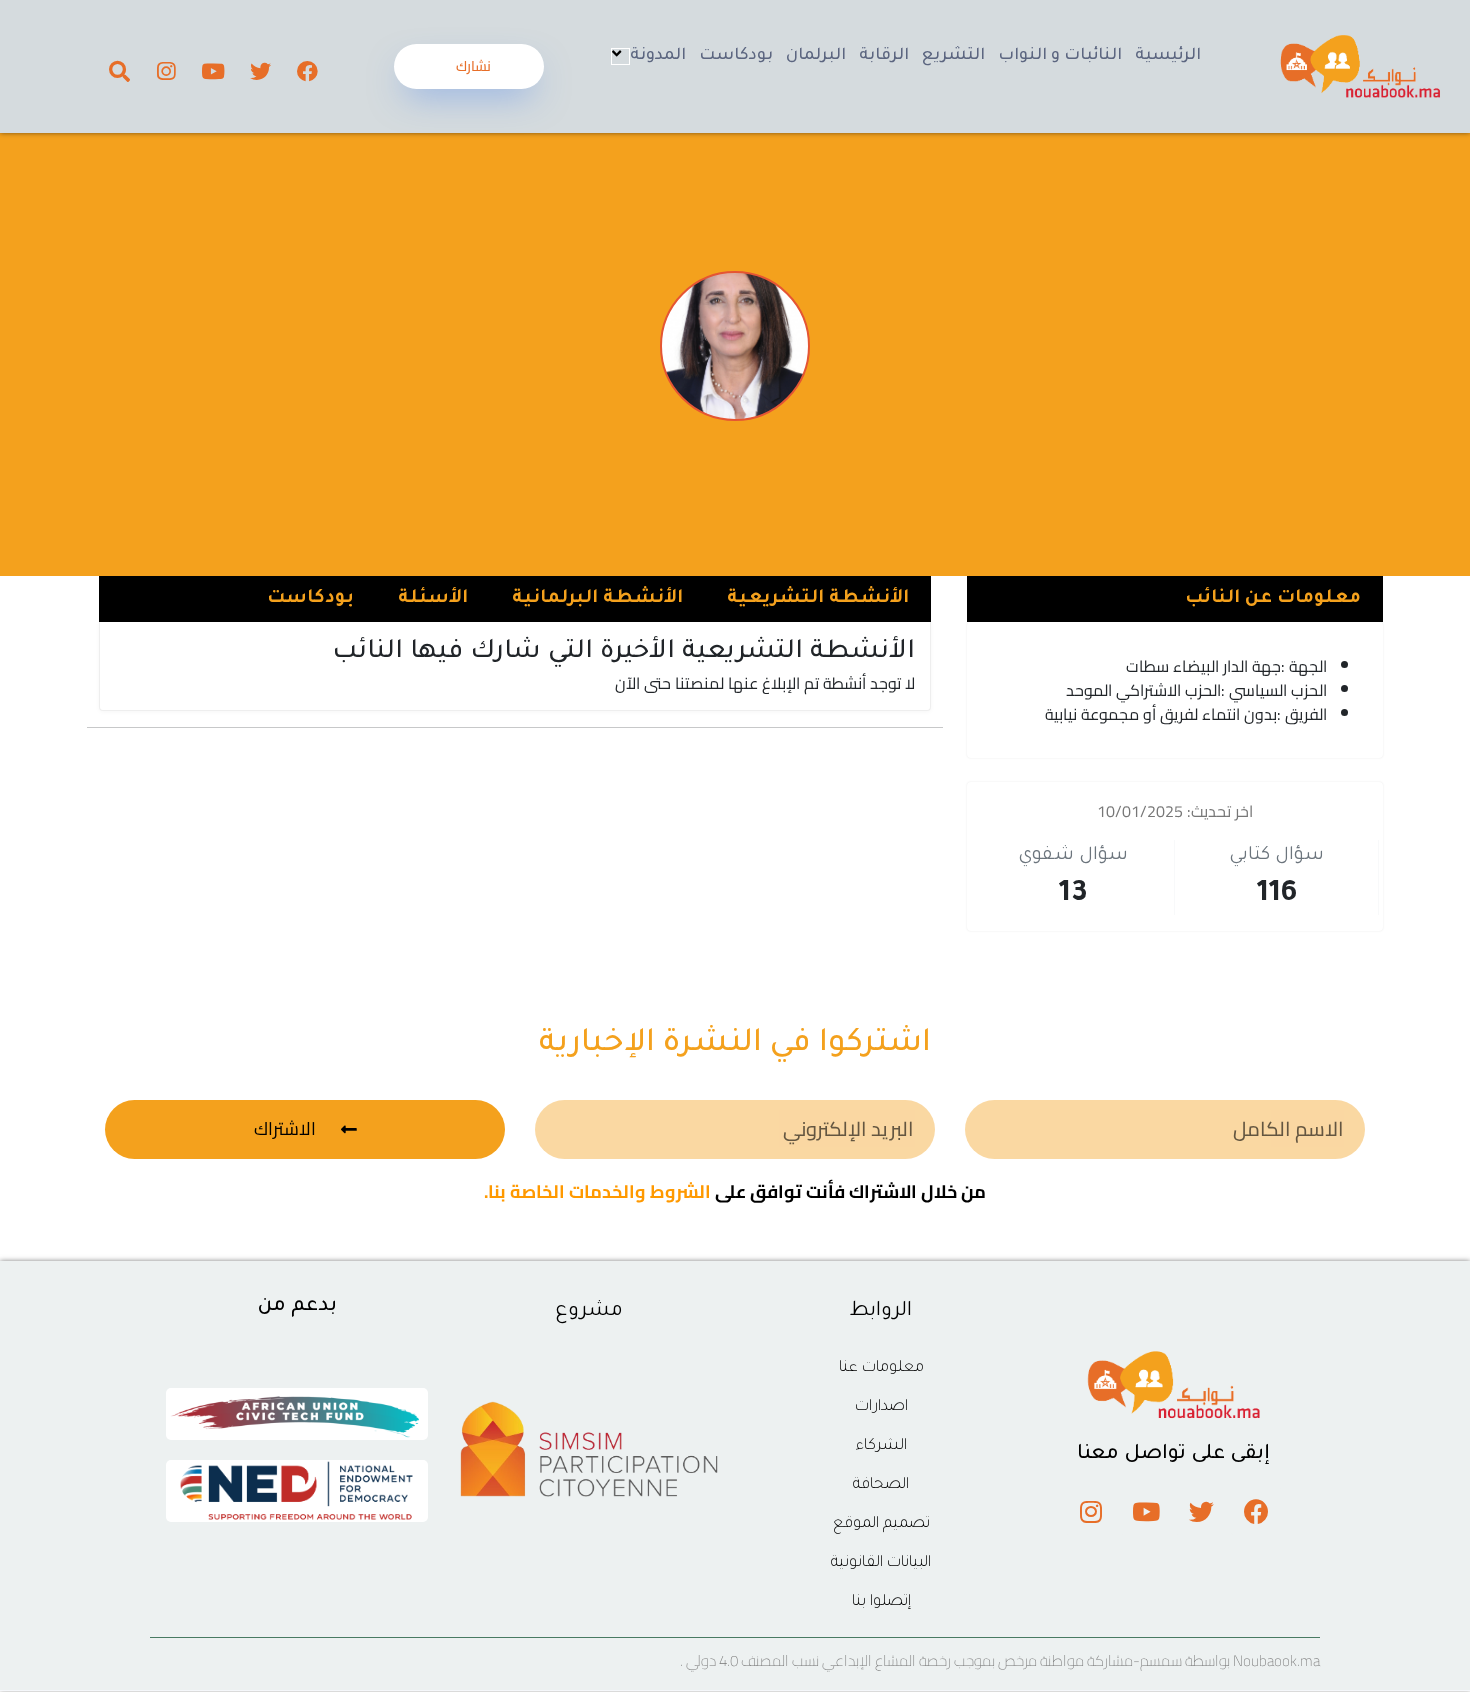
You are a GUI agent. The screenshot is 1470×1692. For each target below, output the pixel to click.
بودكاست (736, 56)
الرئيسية (1168, 56)
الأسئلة (433, 599)
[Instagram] (166, 71)
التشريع (953, 56)
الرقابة (884, 56)
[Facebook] (307, 71)
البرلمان (816, 56)
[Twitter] (260, 71)
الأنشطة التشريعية (818, 599)
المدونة (658, 56)
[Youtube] (213, 71)
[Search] (119, 71)
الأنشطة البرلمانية (597, 599)
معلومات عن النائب (1273, 599)
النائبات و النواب (1060, 56)
